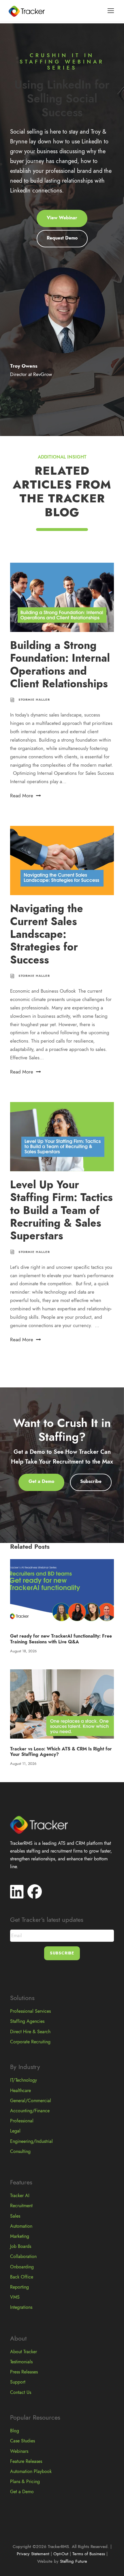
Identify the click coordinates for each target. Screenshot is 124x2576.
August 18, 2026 (23, 1651)
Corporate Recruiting (30, 2042)
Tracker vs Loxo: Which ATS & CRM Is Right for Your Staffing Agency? (61, 1752)
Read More (22, 796)
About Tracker (24, 2352)
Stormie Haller (34, 700)
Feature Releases (26, 2461)
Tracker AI (20, 2196)
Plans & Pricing (25, 2482)
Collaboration (23, 2257)
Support (18, 2382)
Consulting (20, 2152)
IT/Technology (24, 2080)
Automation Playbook (31, 2472)
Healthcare (20, 2091)
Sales (15, 2216)
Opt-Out (61, 2554)
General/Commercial (31, 2101)
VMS (15, 2297)
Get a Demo (22, 2492)
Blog (15, 2431)
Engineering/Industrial (31, 2141)
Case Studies (22, 2441)
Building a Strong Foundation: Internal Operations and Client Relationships (60, 665)
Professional (22, 2121)
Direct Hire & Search (30, 2032)
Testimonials (21, 2362)
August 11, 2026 (23, 1764)
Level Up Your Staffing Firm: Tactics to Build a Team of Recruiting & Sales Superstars (61, 1210)
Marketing (20, 2236)
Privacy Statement (33, 2554)
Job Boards (21, 2246)
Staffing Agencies (27, 2021)
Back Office (22, 2277)
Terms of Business (89, 2554)
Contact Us (21, 2392)
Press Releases (24, 2372)
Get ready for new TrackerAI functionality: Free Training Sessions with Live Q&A (61, 1639)
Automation (21, 2226)
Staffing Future (74, 2561)
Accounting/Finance (30, 2111)
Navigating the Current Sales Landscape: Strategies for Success (47, 934)
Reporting (19, 2287)
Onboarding (22, 2267)
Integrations (21, 2307)
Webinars (19, 2451)
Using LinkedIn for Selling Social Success (62, 99)
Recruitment (21, 2206)
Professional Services (30, 2011)
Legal (15, 2131)
